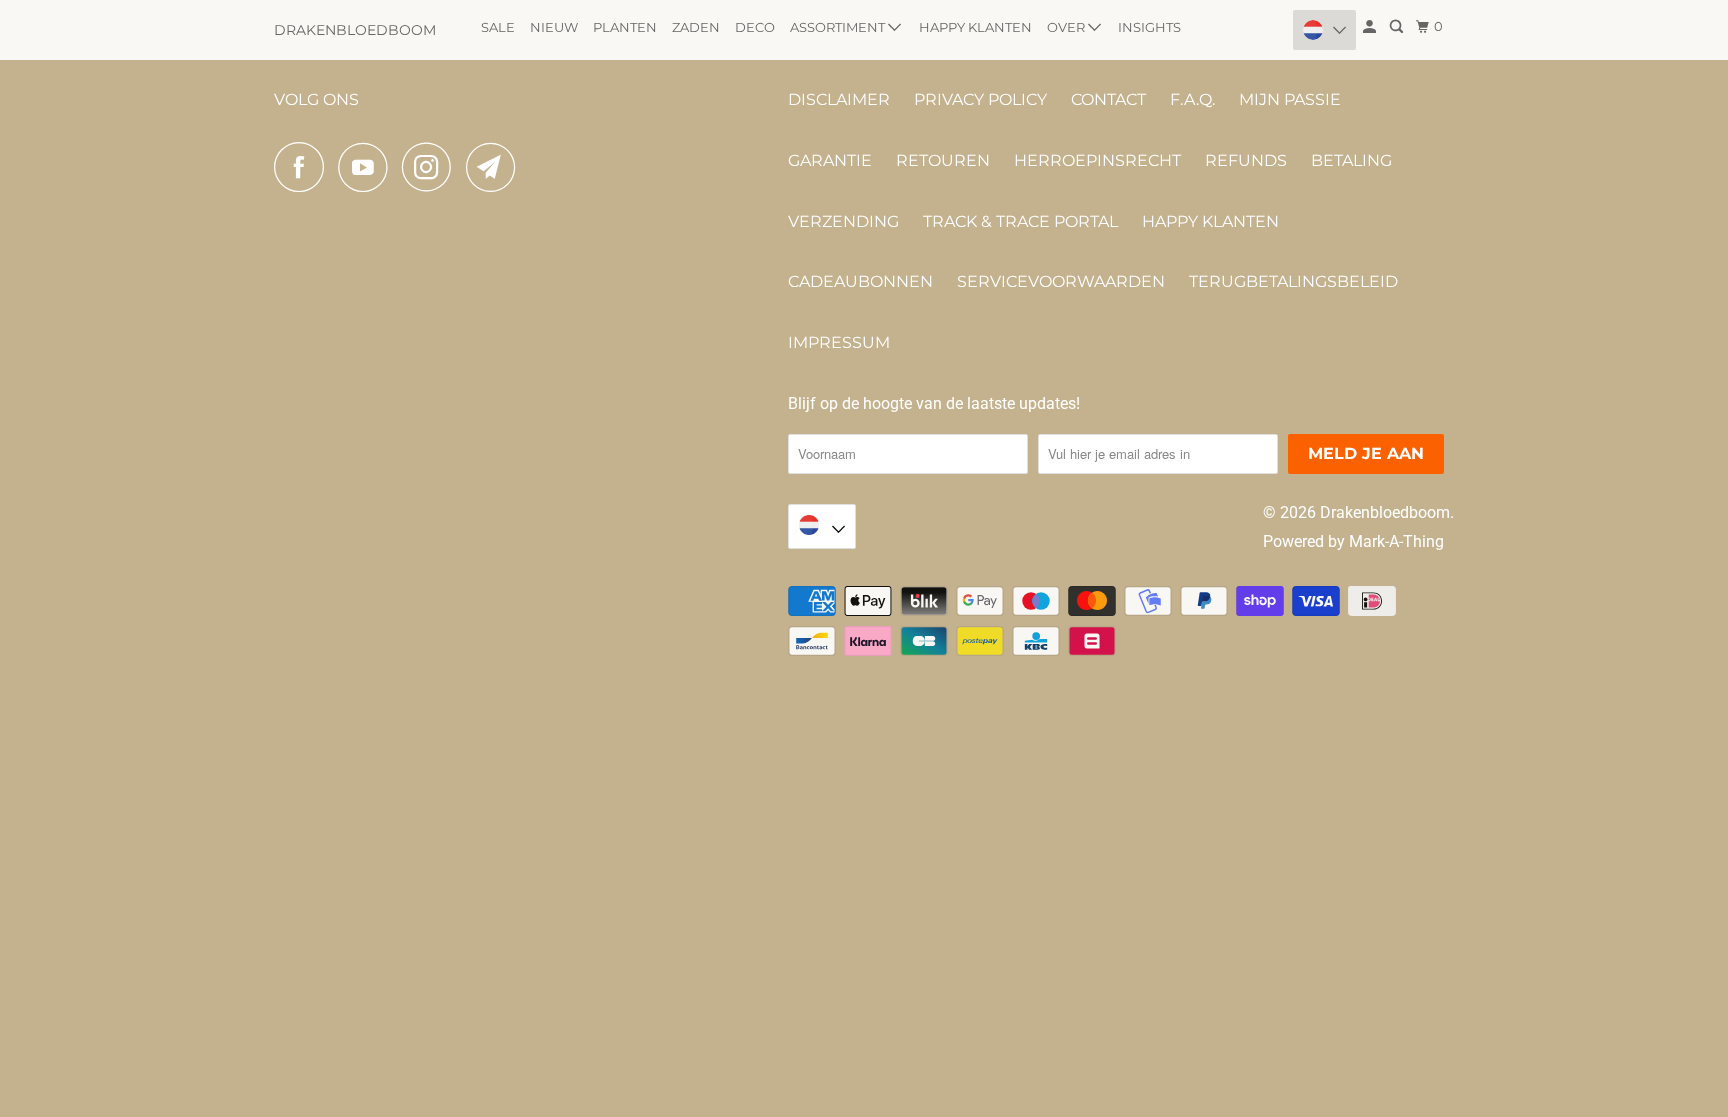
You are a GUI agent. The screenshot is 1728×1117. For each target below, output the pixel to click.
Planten (625, 27)
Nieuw (554, 27)
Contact (1108, 99)
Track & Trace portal (1020, 221)
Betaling (1351, 160)
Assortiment (839, 27)
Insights (1149, 27)
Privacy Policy (980, 99)
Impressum (839, 342)
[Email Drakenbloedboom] (496, 167)
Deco (755, 27)
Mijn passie (1290, 99)
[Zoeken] (1398, 27)
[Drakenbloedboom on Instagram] (432, 167)
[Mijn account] (1371, 27)
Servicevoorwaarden (1061, 281)
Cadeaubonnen (860, 281)
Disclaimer (839, 99)
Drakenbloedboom (355, 30)
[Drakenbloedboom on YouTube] (368, 167)
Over (1067, 27)
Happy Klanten (975, 27)
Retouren (943, 160)
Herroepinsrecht (1097, 160)
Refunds (1246, 160)
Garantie (830, 160)
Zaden (696, 27)
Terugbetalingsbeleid (1293, 281)
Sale (498, 27)
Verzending (843, 221)
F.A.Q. (1192, 99)
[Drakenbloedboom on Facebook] (304, 167)
